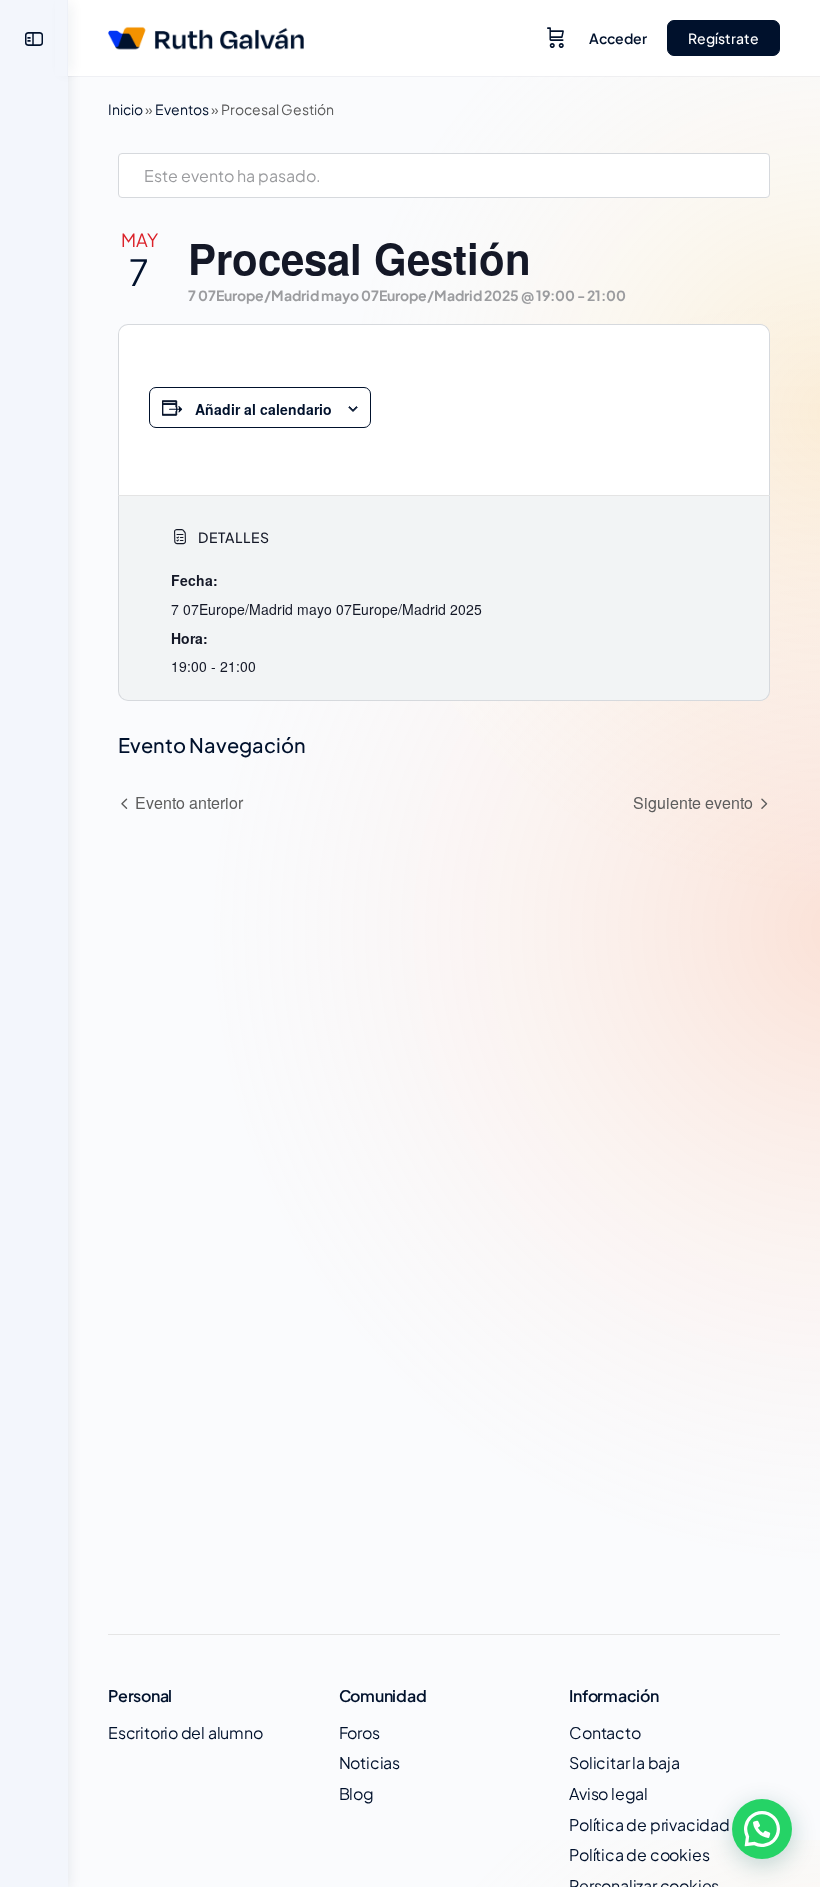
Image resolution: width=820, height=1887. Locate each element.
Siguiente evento (693, 802)
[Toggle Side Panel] (34, 38)
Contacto (604, 1732)
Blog (356, 1793)
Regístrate (723, 38)
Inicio (125, 109)
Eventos (182, 109)
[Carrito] (556, 38)
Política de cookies (639, 1854)
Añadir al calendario (263, 409)
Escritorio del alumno (185, 1732)
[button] (762, 1829)
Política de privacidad (649, 1824)
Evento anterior (189, 802)
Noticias (369, 1762)
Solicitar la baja (624, 1762)
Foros (359, 1732)
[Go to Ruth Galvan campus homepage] (206, 34)
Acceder (618, 38)
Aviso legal (608, 1793)
